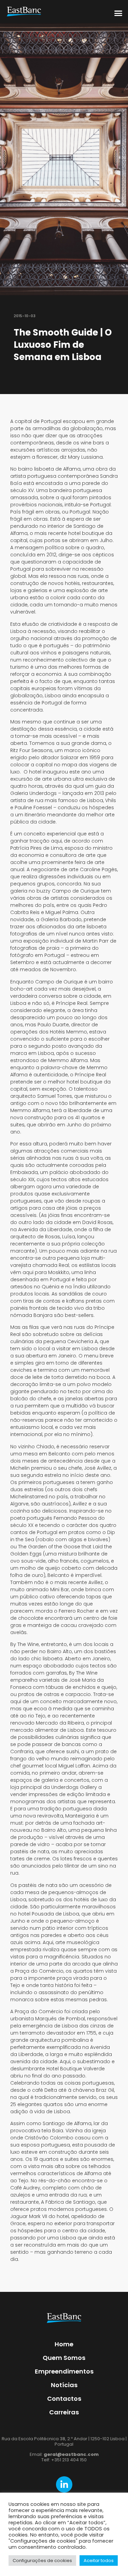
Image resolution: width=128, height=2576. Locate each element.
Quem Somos (64, 2358)
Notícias (64, 2385)
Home (64, 2344)
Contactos (64, 2399)
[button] (118, 13)
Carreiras (64, 2412)
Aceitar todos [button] (99, 2561)
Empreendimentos (64, 2371)
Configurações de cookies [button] (42, 2561)
